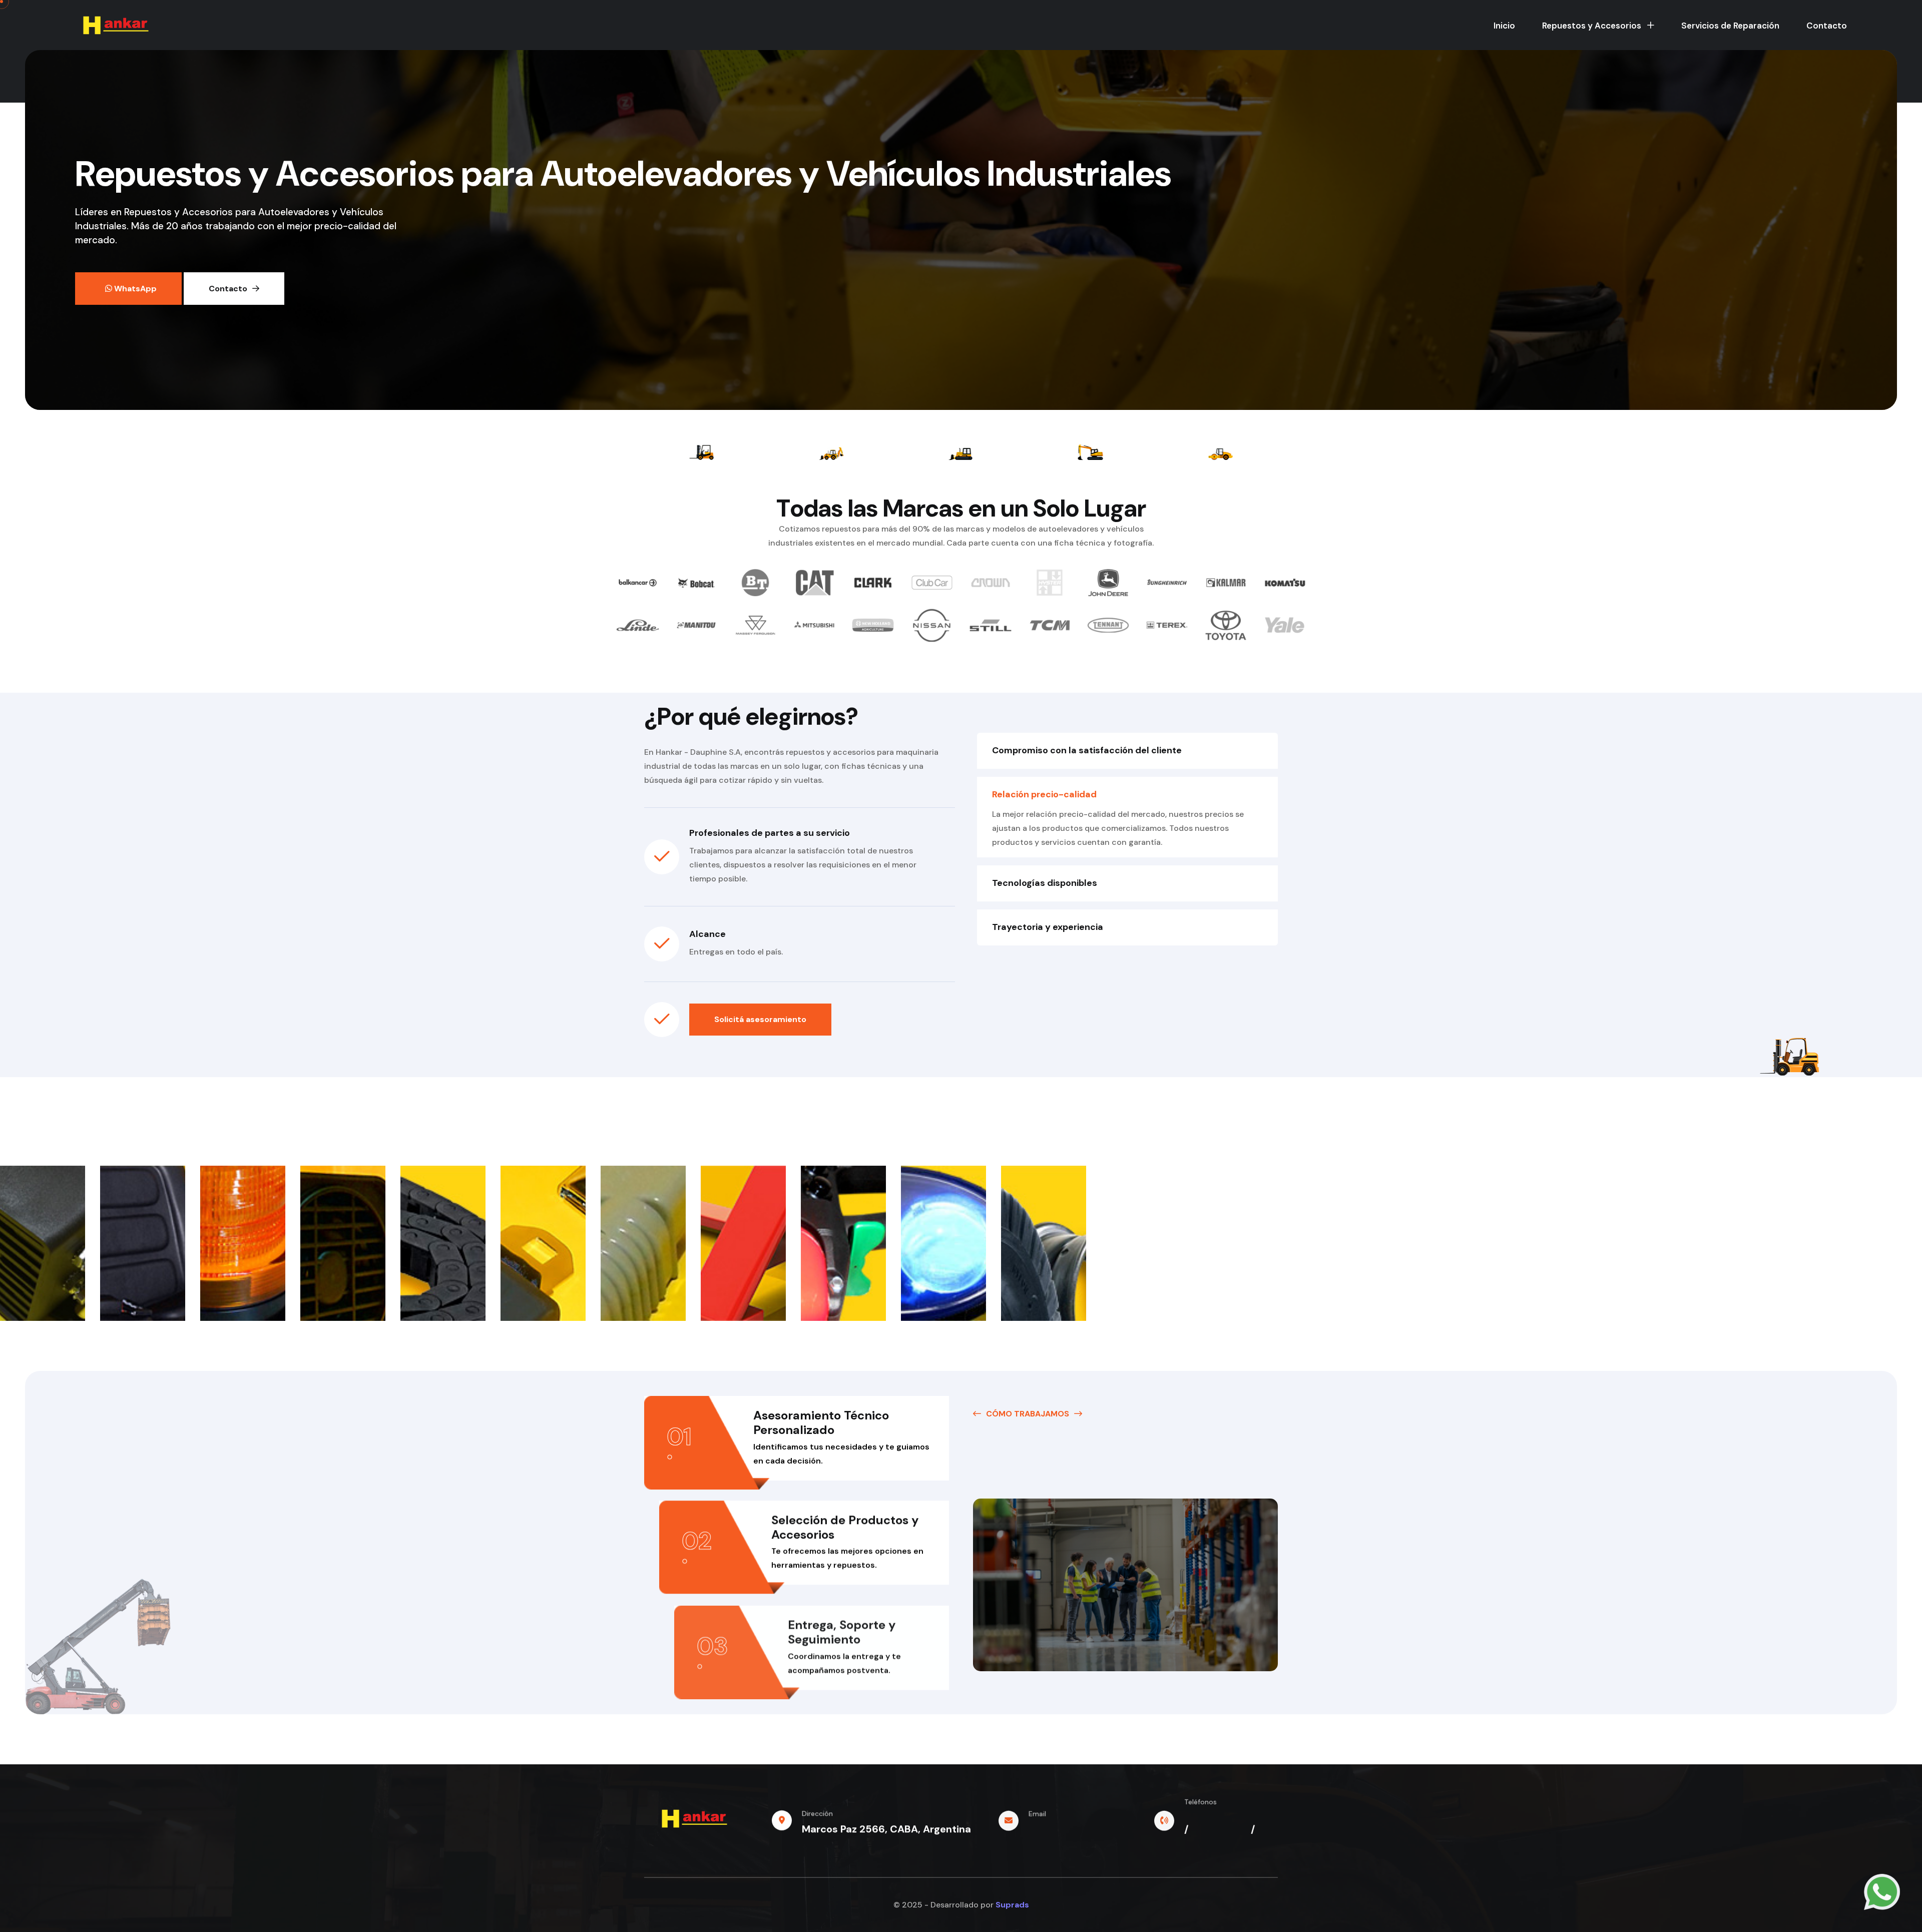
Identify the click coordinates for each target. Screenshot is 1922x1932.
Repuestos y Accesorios (1593, 26)
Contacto (1827, 26)
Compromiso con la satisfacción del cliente (1087, 750)
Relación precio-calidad (1044, 794)
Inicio (1504, 26)
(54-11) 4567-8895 (1231, 1817)
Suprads (1012, 1905)
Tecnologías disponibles (1045, 883)
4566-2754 (1220, 1829)
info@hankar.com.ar (1078, 1829)
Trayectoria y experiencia (1048, 927)
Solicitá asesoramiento (760, 1019)
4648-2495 (1213, 1841)
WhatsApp (134, 289)
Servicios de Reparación (1730, 26)
